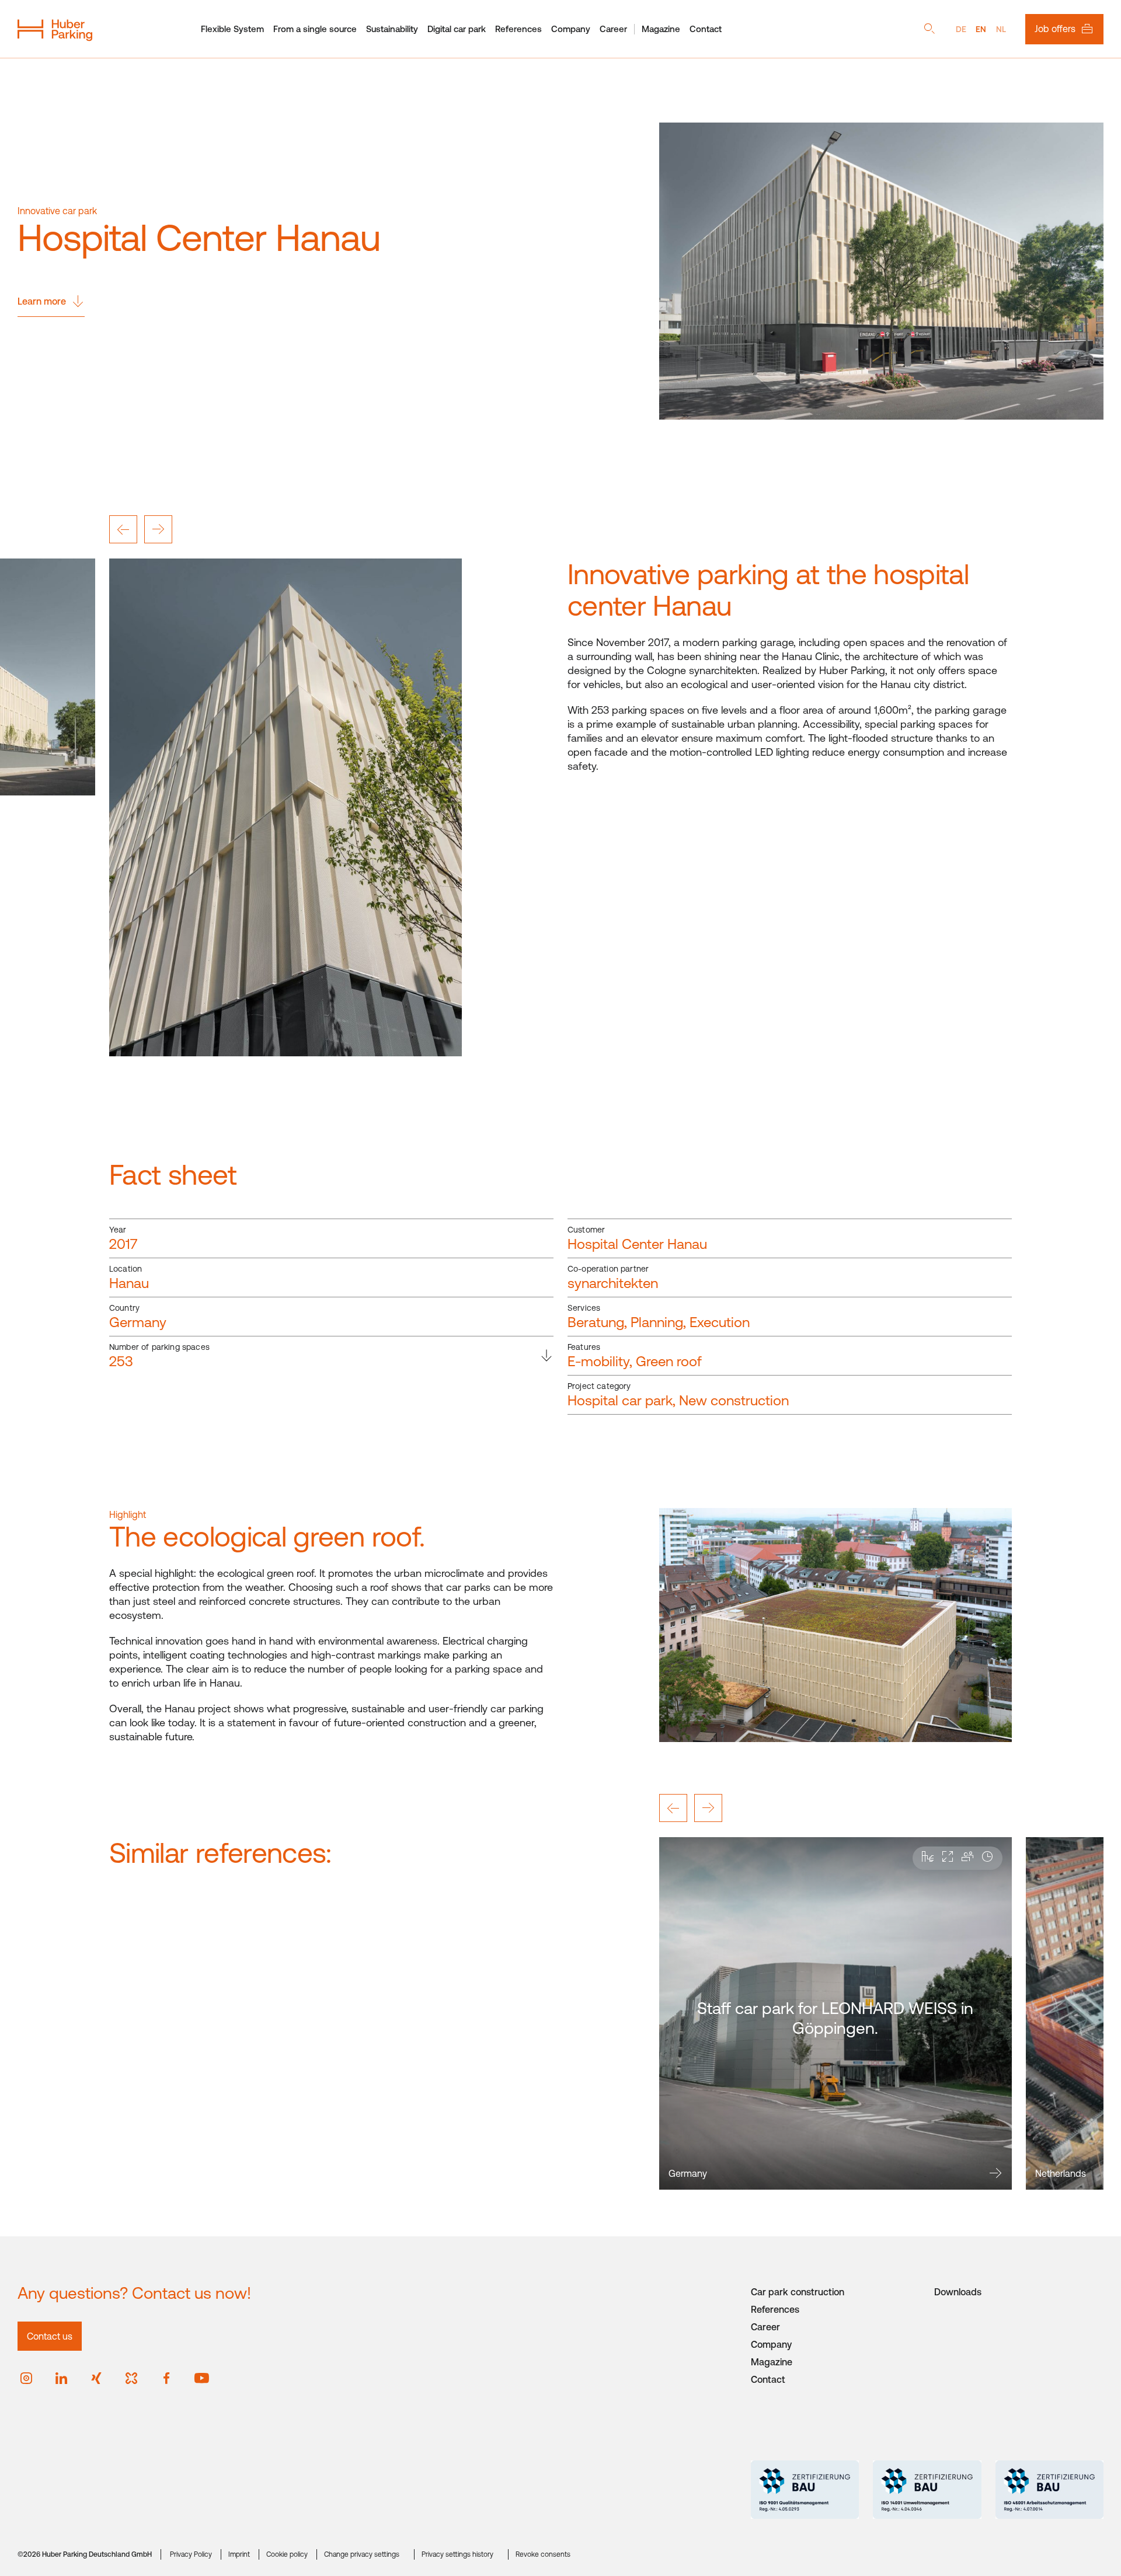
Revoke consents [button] (543, 2554)
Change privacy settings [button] (362, 2554)
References (518, 29)
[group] (835, 2013)
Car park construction (798, 2292)
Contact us (50, 2336)
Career (613, 29)
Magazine (661, 29)
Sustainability (392, 29)
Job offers (1055, 29)
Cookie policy (287, 2554)
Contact (706, 29)
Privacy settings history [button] (457, 2554)
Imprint (239, 2554)
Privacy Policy (191, 2554)
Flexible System (232, 29)
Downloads (958, 2292)
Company (571, 29)
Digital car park (457, 29)
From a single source (315, 29)
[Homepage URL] (55, 29)
